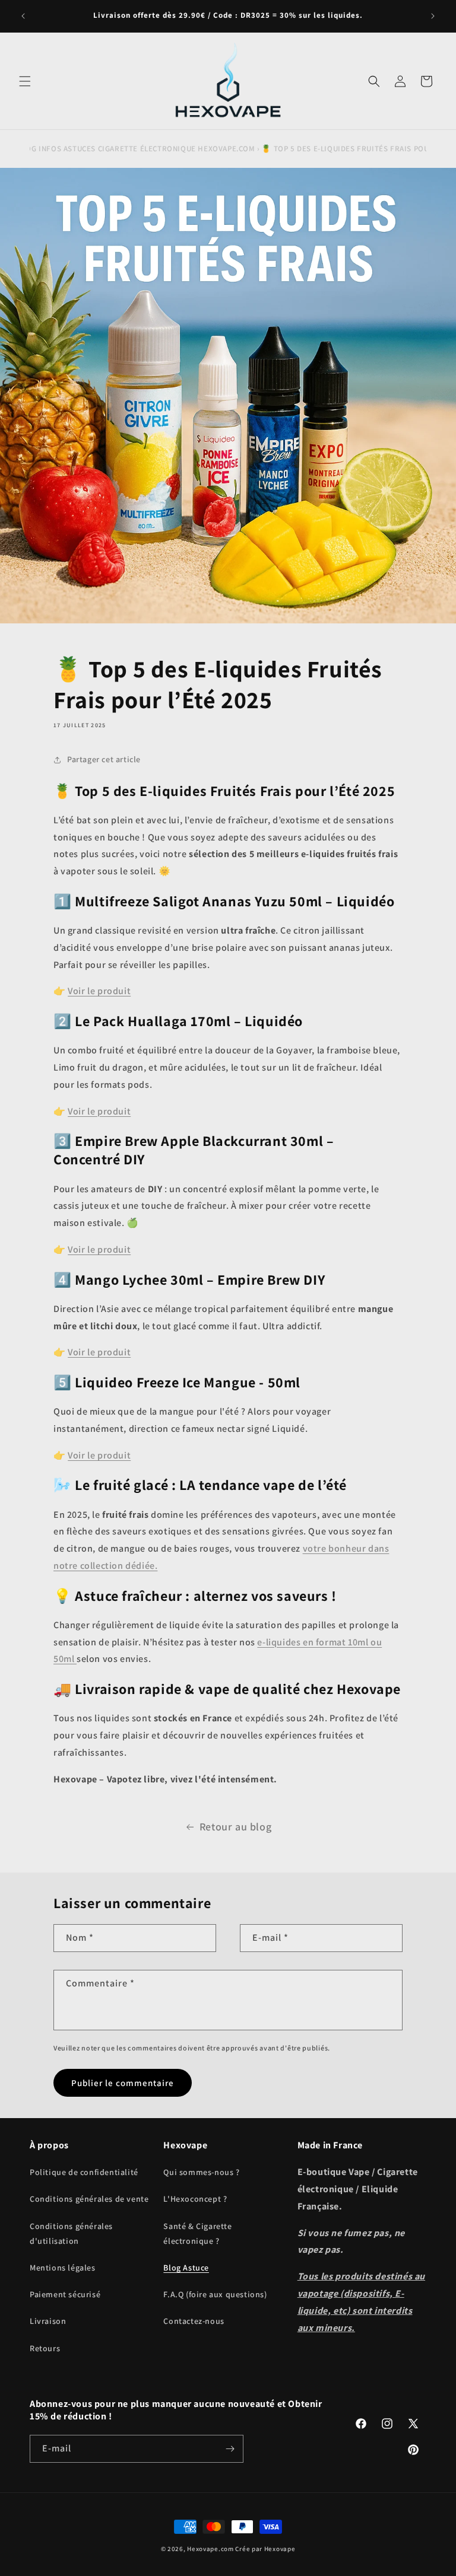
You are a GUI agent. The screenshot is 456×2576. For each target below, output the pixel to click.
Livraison (48, 2321)
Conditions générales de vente (89, 2199)
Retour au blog (235, 1827)
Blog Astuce (186, 2268)
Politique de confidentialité (84, 2172)
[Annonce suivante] (433, 16)
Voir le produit (99, 991)
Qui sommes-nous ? (201, 2172)
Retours (45, 2348)
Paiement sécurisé (65, 2294)
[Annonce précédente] (23, 16)
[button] (25, 81)
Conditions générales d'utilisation (71, 2233)
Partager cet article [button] (104, 759)
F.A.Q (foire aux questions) (215, 2294)
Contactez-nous (194, 2321)
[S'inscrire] (230, 2449)
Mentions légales (63, 2268)
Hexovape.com (210, 2549)
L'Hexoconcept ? (195, 2199)
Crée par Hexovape (265, 2549)
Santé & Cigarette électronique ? (197, 2233)
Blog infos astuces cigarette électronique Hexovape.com (136, 149)
